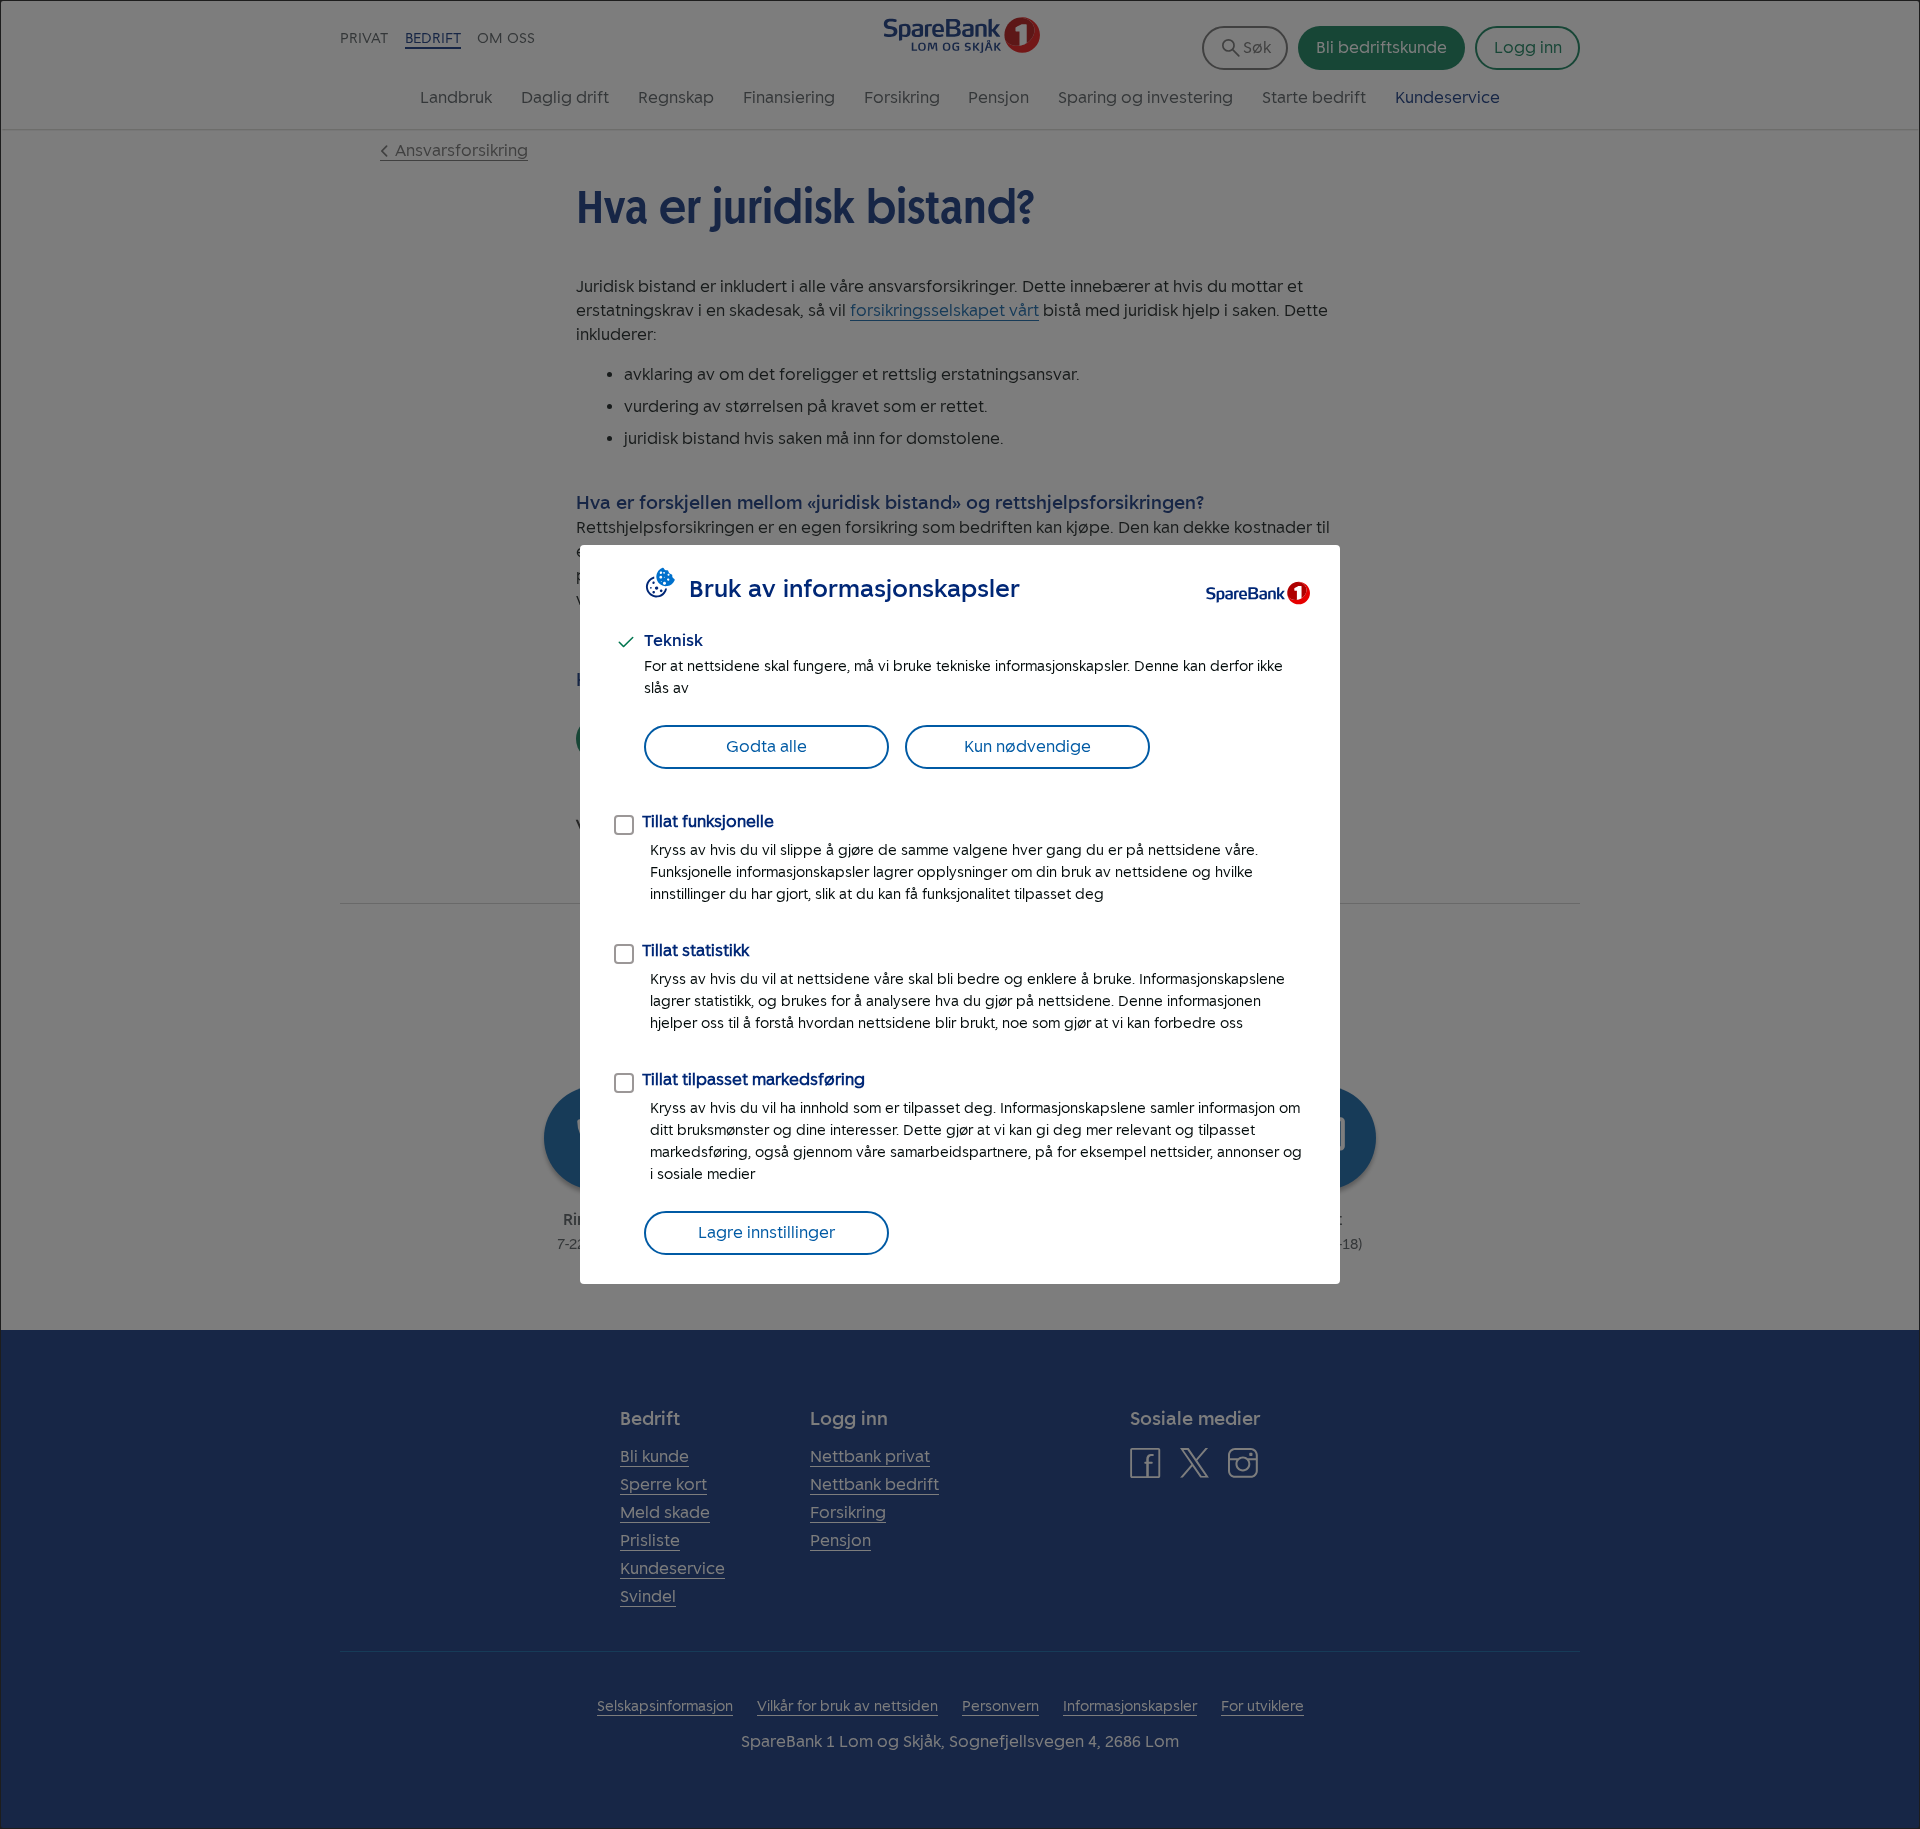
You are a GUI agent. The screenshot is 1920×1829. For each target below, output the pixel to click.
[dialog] (960, 914)
